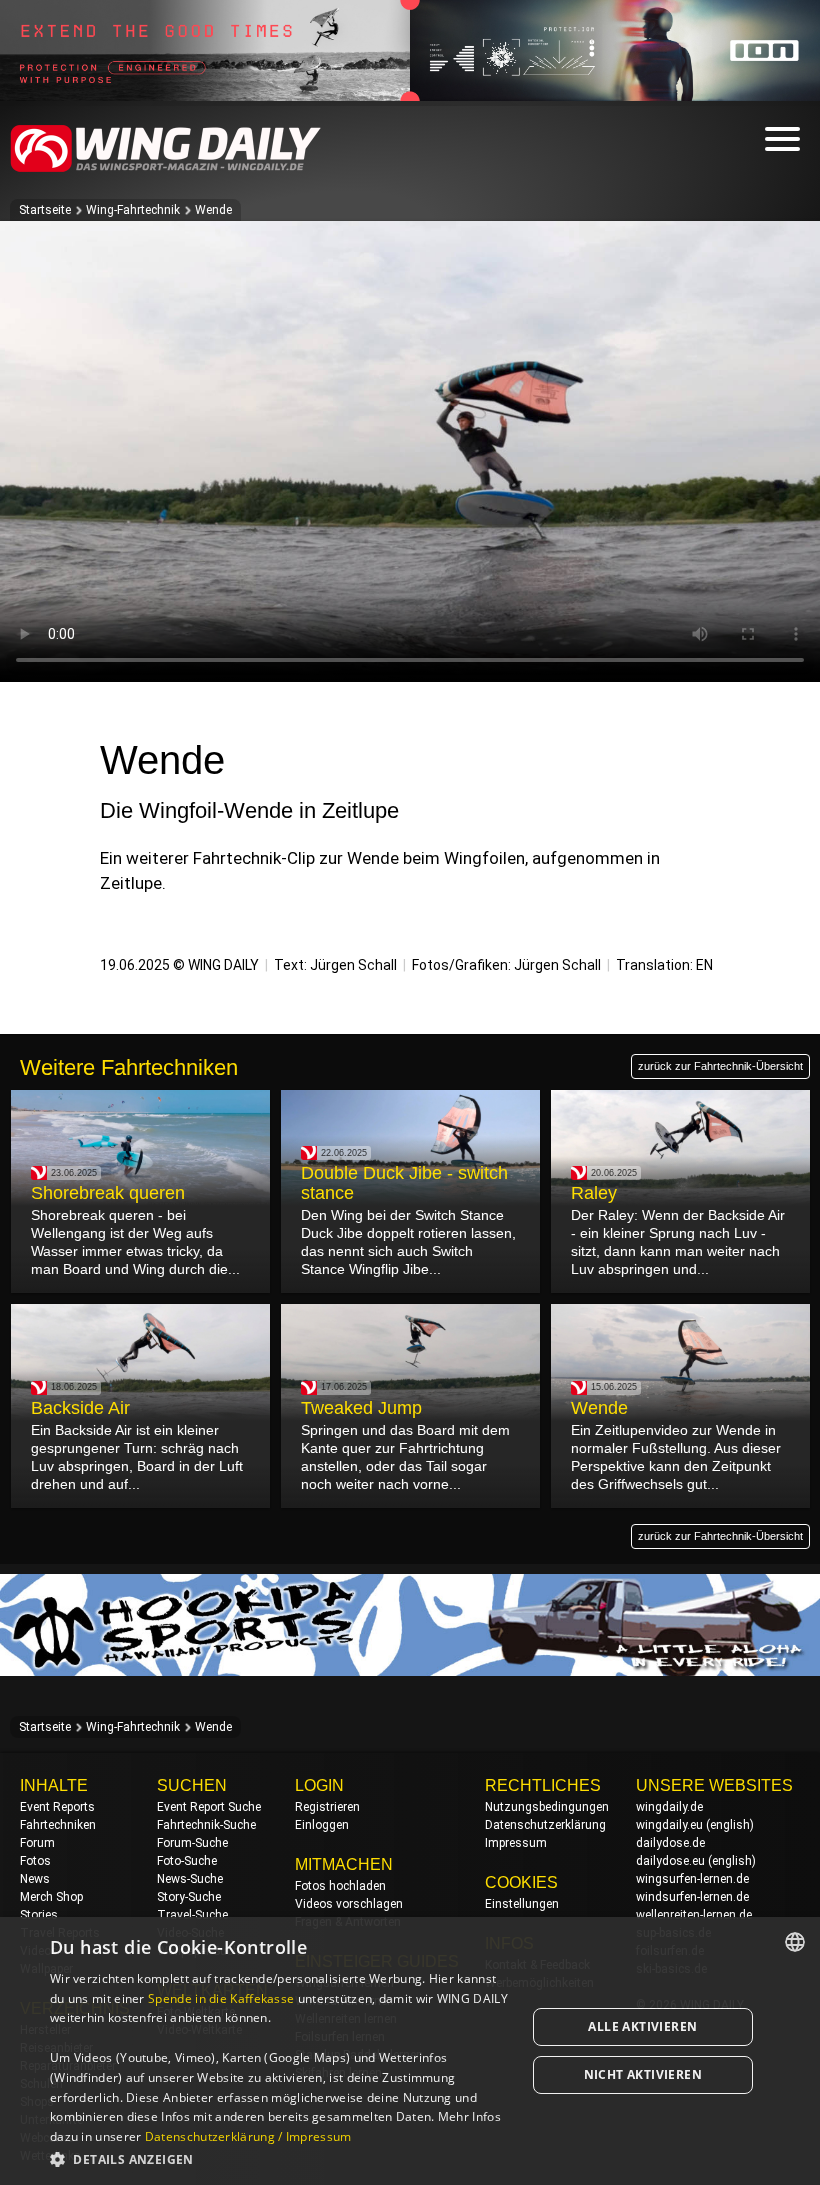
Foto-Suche (187, 1861)
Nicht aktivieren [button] (643, 2074)
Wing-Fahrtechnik (133, 210)
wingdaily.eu (669, 1825)
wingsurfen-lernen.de (692, 1879)
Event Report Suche (209, 1807)
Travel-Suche (192, 1915)
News (35, 1879)
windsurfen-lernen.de (692, 1897)
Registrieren (327, 1807)
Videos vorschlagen (349, 1904)
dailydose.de (670, 1843)
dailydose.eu (670, 1861)
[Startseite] (166, 168)
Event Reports (57, 1807)
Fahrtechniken (58, 1825)
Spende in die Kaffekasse (221, 1998)
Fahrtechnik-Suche (206, 1825)
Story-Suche (189, 1897)
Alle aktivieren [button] (642, 2026)
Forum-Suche (192, 1843)
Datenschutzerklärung (545, 1825)
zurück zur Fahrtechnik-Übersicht (720, 1066)
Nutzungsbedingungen (547, 1807)
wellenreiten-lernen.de (694, 1915)
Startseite (45, 210)
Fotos (35, 1861)
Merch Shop (51, 1897)
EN (704, 965)
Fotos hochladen (340, 1886)
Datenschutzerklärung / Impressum (248, 2136)
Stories (39, 1915)
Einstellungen (522, 1904)
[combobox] (795, 1942)
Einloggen (322, 1825)
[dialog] (410, 2051)
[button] (281, 2158)
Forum (37, 1843)
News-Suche (190, 1879)
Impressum (516, 1843)
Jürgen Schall (353, 965)
